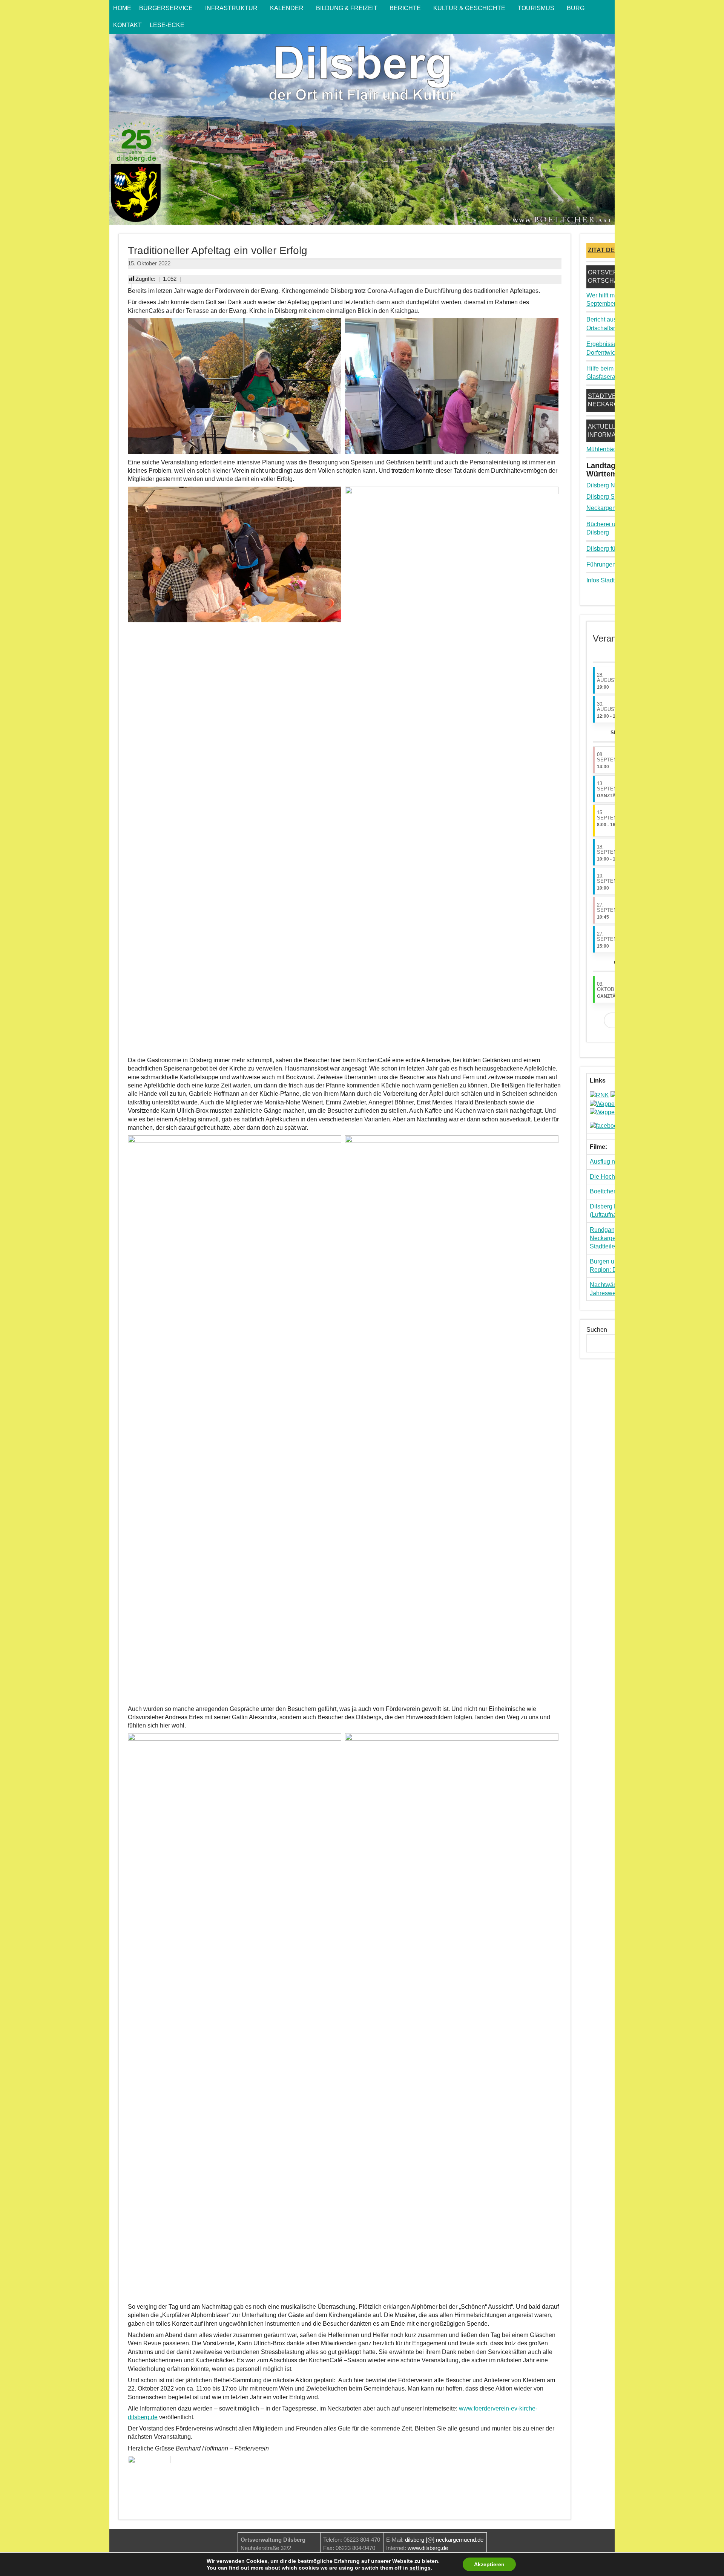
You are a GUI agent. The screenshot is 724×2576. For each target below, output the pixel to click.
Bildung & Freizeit (347, 8)
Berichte (405, 8)
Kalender (287, 8)
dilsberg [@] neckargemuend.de (444, 2540)
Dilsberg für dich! (609, 549)
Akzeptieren (489, 2564)
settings (420, 2568)
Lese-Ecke (167, 25)
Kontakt (127, 25)
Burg (576, 8)
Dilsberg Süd (604, 497)
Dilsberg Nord (605, 485)
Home (122, 8)
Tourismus (536, 8)
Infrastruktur (231, 8)
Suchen (597, 1330)
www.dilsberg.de (428, 2548)
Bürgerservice (166, 8)
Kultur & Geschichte (469, 8)
